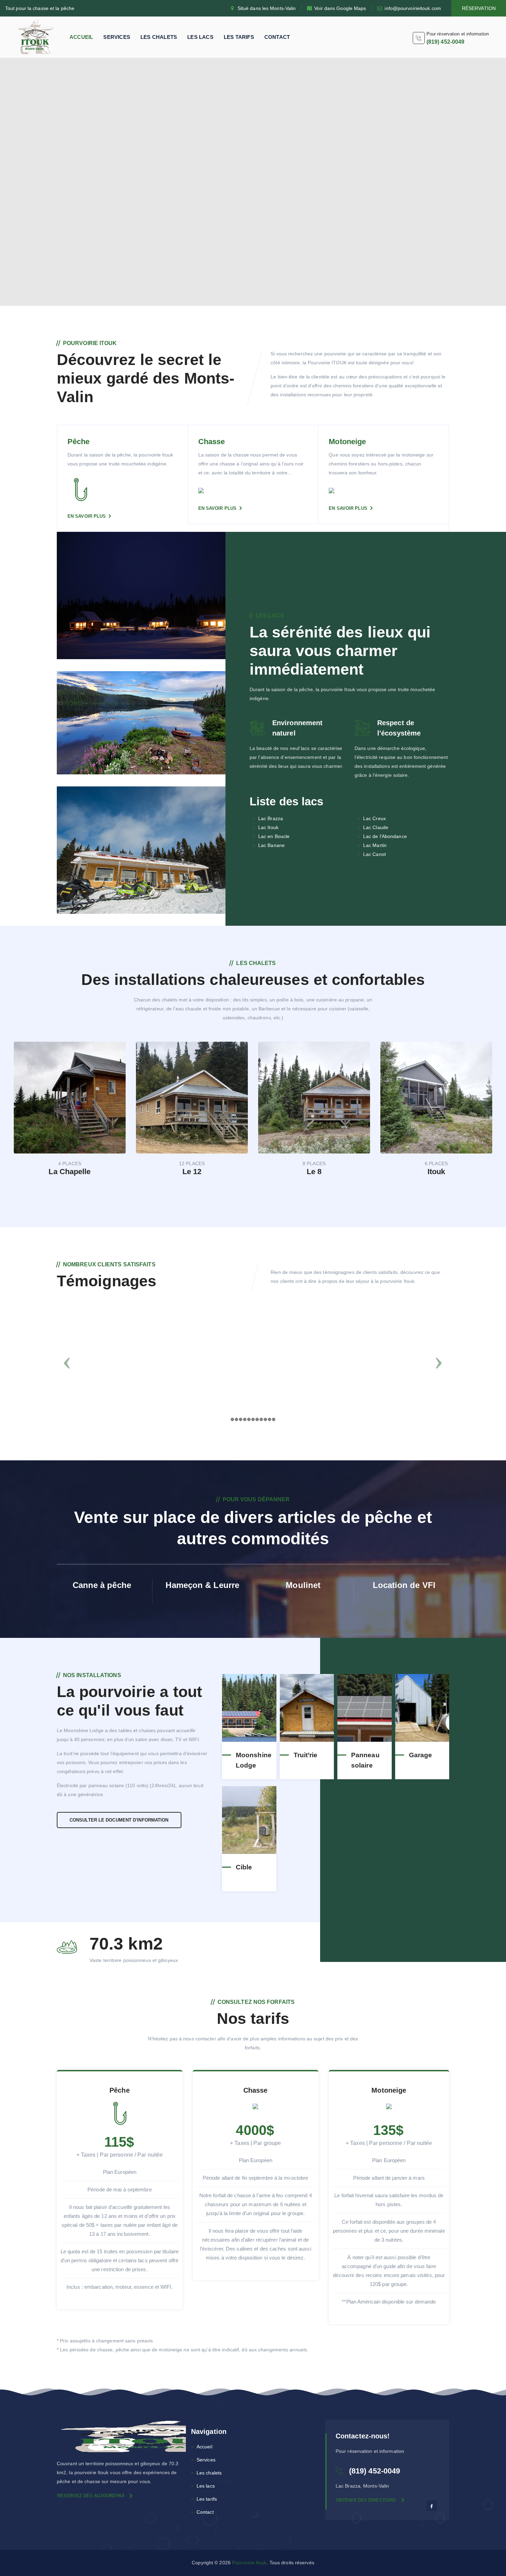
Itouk (436, 1172)
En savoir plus (87, 516)
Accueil (81, 37)
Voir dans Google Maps (340, 8)
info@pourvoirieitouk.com (413, 8)
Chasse (212, 442)
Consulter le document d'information (119, 1820)
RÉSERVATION (479, 8)
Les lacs (200, 37)
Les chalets (159, 37)
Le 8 (314, 1172)
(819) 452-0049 (445, 42)
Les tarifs (239, 37)
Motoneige (347, 442)
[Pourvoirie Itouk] (36, 37)
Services (117, 37)
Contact (277, 37)
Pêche (79, 442)
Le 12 (192, 1172)
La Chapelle (70, 1172)
